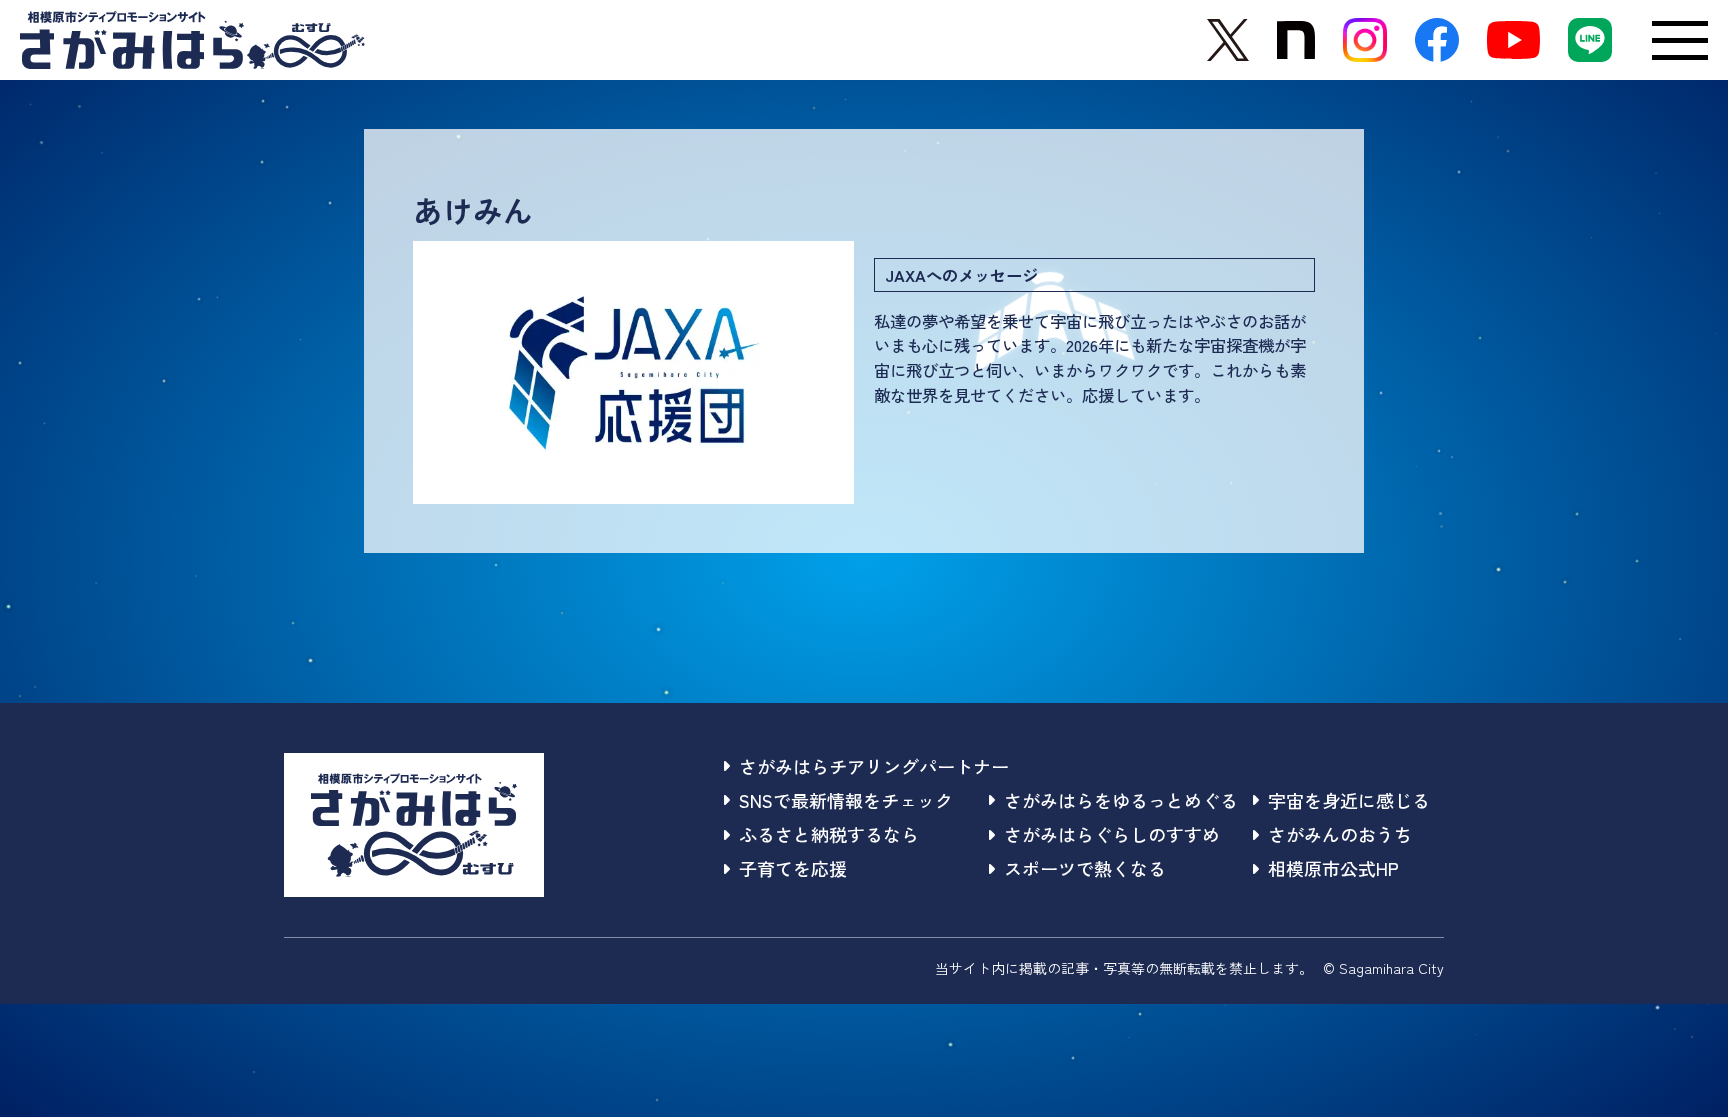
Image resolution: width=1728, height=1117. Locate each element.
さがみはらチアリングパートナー (874, 766)
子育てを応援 (793, 868)
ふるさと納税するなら (829, 834)
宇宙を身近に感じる (1349, 800)
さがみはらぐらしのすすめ (1112, 834)
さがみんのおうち (1340, 834)
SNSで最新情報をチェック (846, 800)
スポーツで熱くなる (1085, 868)
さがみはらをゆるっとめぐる (1121, 800)
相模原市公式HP (1333, 868)
